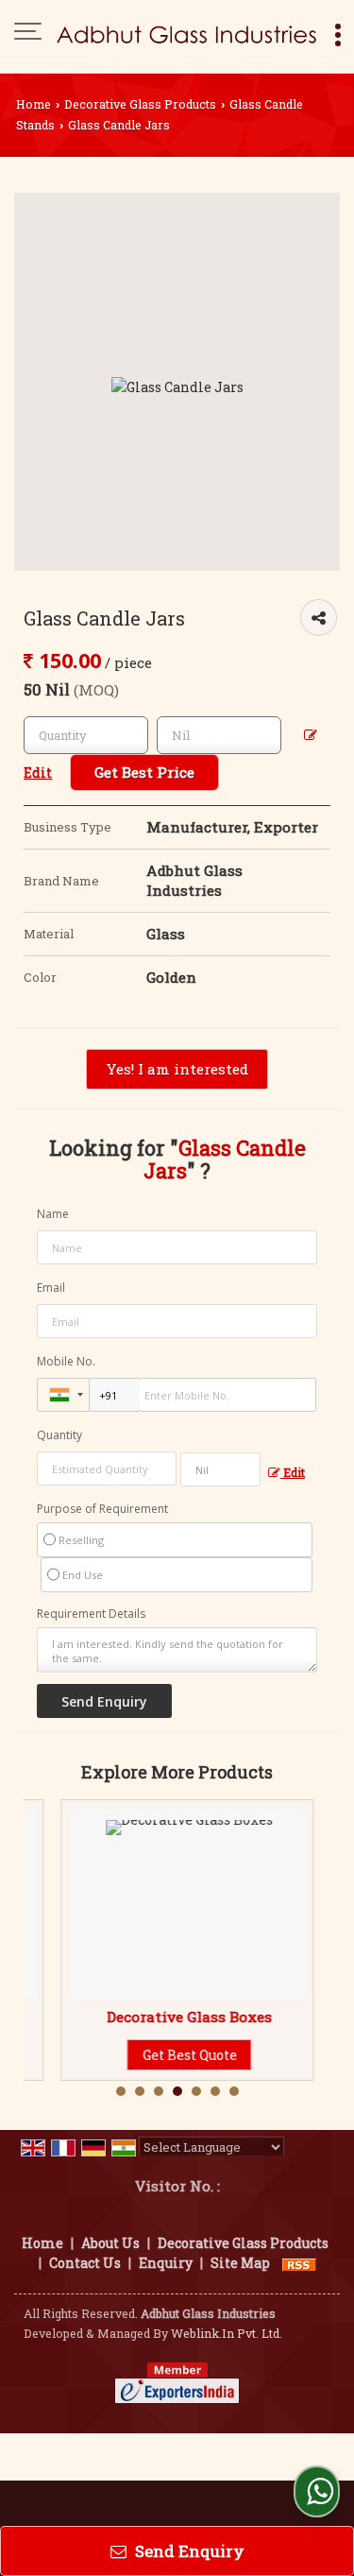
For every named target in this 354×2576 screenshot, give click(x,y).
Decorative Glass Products (140, 104)
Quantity (59, 1435)
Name (53, 1214)
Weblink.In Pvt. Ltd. (227, 2333)
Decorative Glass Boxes (161, 2017)
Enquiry (166, 2263)
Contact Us (85, 2263)
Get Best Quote (161, 2055)
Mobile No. (66, 1361)
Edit (293, 1472)
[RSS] (299, 2263)
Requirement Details (91, 1614)
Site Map (240, 2263)
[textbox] (219, 735)
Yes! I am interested (177, 1069)
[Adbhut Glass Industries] (186, 33)
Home (34, 104)
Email (51, 1288)
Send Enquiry (188, 2551)
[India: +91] (63, 1395)
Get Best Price (144, 772)
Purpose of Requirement (102, 1509)
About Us (110, 2243)
